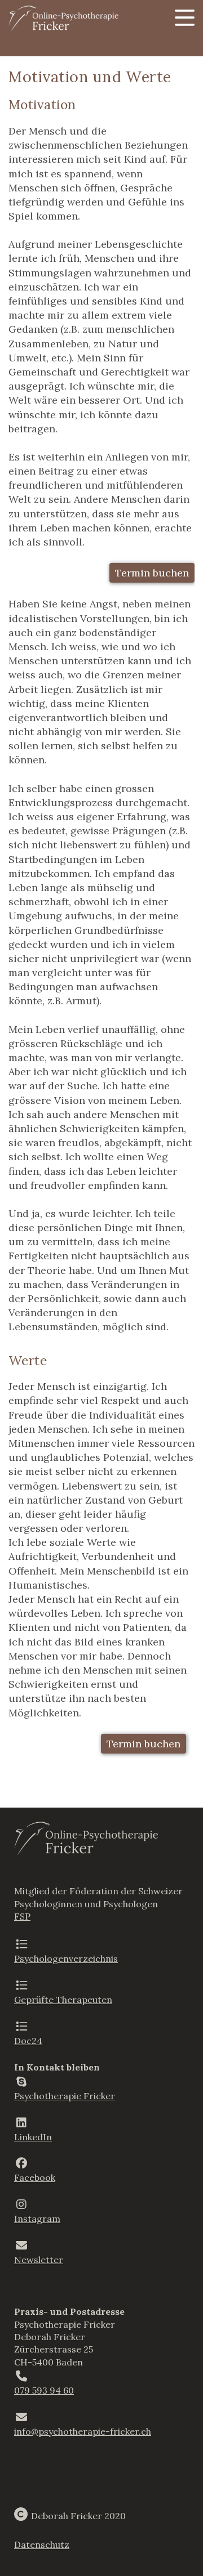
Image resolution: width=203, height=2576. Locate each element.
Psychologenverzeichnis (66, 1958)
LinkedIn (33, 2137)
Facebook (35, 2177)
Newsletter (39, 2260)
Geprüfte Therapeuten (63, 2000)
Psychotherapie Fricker (65, 2096)
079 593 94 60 (44, 2390)
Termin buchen (152, 573)
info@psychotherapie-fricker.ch (83, 2431)
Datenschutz (42, 2544)
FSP (22, 1916)
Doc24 (28, 2041)
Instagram (37, 2219)
